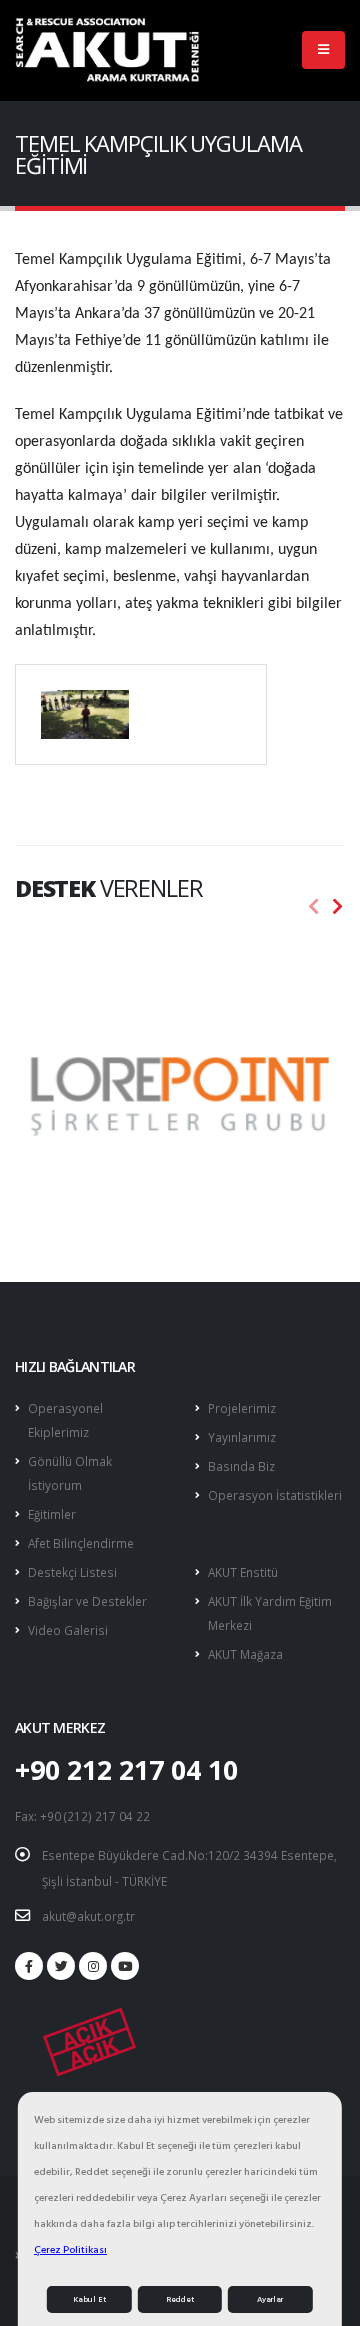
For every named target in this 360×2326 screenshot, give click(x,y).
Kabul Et (89, 2299)
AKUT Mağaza (245, 1654)
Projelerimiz (242, 1408)
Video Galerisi (68, 1630)
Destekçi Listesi (72, 1572)
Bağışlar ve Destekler (87, 1601)
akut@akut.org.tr (88, 1916)
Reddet (180, 2299)
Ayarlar (270, 2299)
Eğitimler (52, 1514)
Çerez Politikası (70, 2249)
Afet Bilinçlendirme (81, 1543)
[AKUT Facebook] (29, 1966)
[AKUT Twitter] (61, 1966)
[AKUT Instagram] (93, 1966)
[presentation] (314, 907)
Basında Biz (241, 1466)
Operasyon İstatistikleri (275, 1495)
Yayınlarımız (242, 1437)
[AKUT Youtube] (125, 1966)
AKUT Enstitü (243, 1572)
